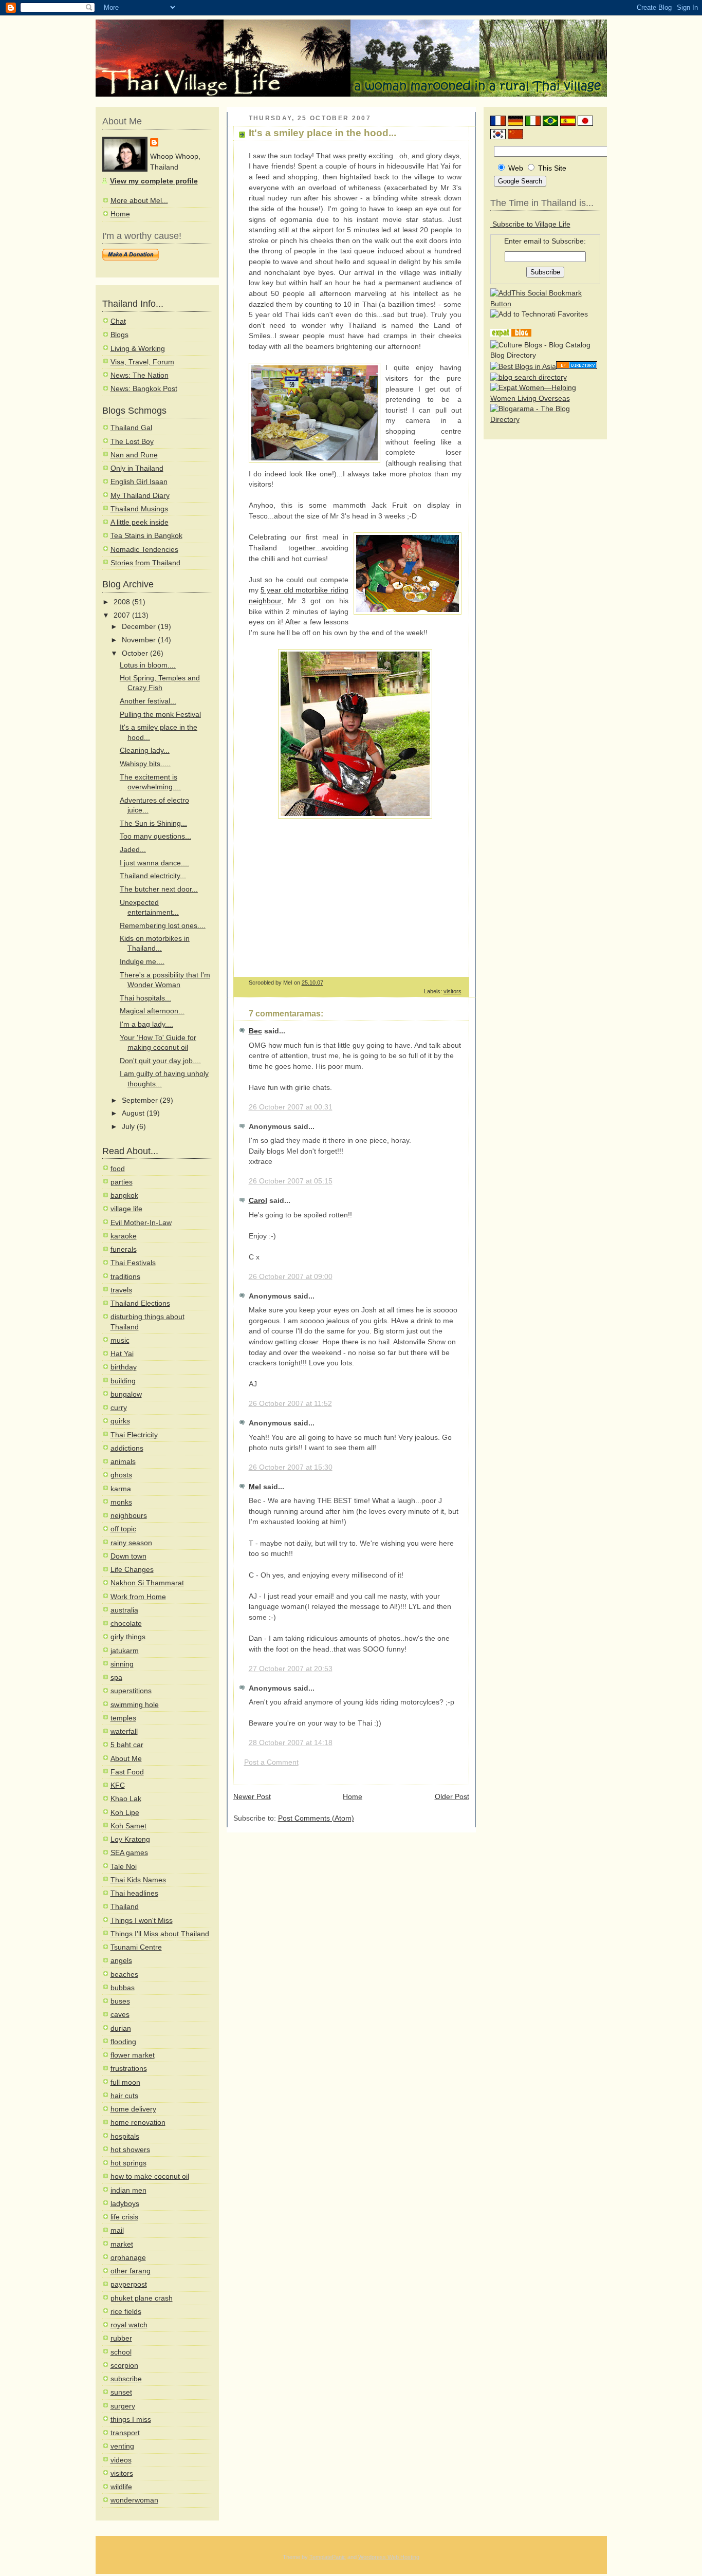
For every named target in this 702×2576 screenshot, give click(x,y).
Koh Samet (128, 1826)
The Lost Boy (132, 442)
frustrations (129, 2069)
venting (122, 2446)
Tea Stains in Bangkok (146, 536)
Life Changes (132, 1570)
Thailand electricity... (153, 876)
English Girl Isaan (139, 482)
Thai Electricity (134, 1435)
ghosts (121, 1475)
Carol (258, 1201)
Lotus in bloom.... (148, 665)
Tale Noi (124, 1867)
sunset (121, 2392)
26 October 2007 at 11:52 (290, 1404)
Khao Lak (126, 1799)
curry (119, 1408)
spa (116, 1678)
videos (121, 2460)
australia (124, 1610)
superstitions (131, 1691)
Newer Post (252, 1797)
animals (123, 1462)
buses (120, 2001)
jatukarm (125, 1651)
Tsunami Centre (136, 1947)
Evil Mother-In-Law (141, 1223)
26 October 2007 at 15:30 (291, 1467)
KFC (118, 1785)
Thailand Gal (131, 428)
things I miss (131, 2420)
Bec (255, 1031)
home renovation (138, 2123)
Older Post (452, 1797)
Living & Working (138, 349)
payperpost (129, 2284)
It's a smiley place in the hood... (322, 133)
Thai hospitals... (145, 998)
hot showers (130, 2150)
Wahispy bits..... (145, 764)
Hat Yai (122, 1354)
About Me (126, 1759)
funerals (124, 1249)
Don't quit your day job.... (160, 1061)
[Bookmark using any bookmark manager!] (545, 304)
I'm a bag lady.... (146, 1024)
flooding (123, 2042)
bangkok (124, 1196)
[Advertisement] (335, 896)
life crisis (124, 2217)
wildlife (121, 2487)
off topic (123, 1529)
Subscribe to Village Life (530, 224)
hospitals (125, 2136)
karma (121, 1489)
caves (120, 2015)
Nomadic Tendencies (144, 550)
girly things (128, 1637)
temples (123, 1718)
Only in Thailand (137, 468)
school (121, 2352)
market (122, 2244)
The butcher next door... (159, 889)
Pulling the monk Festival (160, 715)
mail (117, 2230)
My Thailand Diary (140, 496)
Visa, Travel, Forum (142, 362)
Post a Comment (271, 1762)
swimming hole (135, 1705)
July (129, 1127)
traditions (125, 1277)
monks (121, 1502)
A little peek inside (140, 522)
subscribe (126, 2379)
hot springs (128, 2163)
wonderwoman (134, 2500)
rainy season (131, 1543)
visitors (122, 2473)
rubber (121, 2338)
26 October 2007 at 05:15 (291, 1181)
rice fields (126, 2312)
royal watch (129, 2325)
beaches (124, 1975)
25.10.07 (312, 983)
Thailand (125, 1907)
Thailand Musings (139, 509)
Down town (128, 1556)
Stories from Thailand (145, 563)
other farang (131, 2271)
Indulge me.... (142, 962)
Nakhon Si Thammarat (147, 1583)
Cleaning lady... (145, 750)
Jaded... (133, 850)
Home (120, 214)
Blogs (119, 335)
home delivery (133, 2109)
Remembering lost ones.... (163, 926)
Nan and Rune (134, 455)
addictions (127, 1448)
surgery (123, 2406)
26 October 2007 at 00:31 (291, 1107)
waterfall (124, 1731)
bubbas (123, 1988)
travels (121, 1290)
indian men (128, 2190)
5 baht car (127, 1745)
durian (121, 2028)
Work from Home (138, 1597)
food (118, 1169)
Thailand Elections (140, 1303)
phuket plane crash (142, 2298)
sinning (122, 1664)
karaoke (124, 1236)
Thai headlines (134, 1893)
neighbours (129, 1516)
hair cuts (124, 2096)
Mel (255, 1487)
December (140, 627)
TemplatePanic (328, 2557)
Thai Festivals (133, 1263)
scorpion (124, 2366)
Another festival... (148, 701)
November (140, 640)
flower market (133, 2055)
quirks (120, 1421)
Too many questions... (155, 836)
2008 (123, 602)
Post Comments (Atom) (316, 1818)
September (141, 1100)
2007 (123, 615)
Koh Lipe (125, 1813)
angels (121, 1961)
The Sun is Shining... (153, 823)
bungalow (126, 1394)
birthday (124, 1367)
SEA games (129, 1853)
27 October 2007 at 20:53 (291, 1669)
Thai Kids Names (138, 1880)
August (134, 1113)
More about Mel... (139, 201)
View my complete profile (154, 181)
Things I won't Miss (142, 1921)
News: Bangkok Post (144, 389)
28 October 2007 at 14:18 (291, 1743)
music (120, 1340)
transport (125, 2433)
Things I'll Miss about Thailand (160, 1934)
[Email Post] (461, 983)
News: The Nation (140, 375)
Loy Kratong (130, 1839)
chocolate (126, 1624)
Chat (118, 321)
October (136, 653)
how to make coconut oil (150, 2176)
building (123, 1381)
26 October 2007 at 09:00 (291, 1277)
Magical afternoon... (152, 1011)
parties (122, 1182)
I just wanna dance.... (154, 863)
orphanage (128, 2258)
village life (126, 1209)
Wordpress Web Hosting (389, 2557)
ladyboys (125, 2204)
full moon (125, 2082)
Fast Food (127, 1772)
